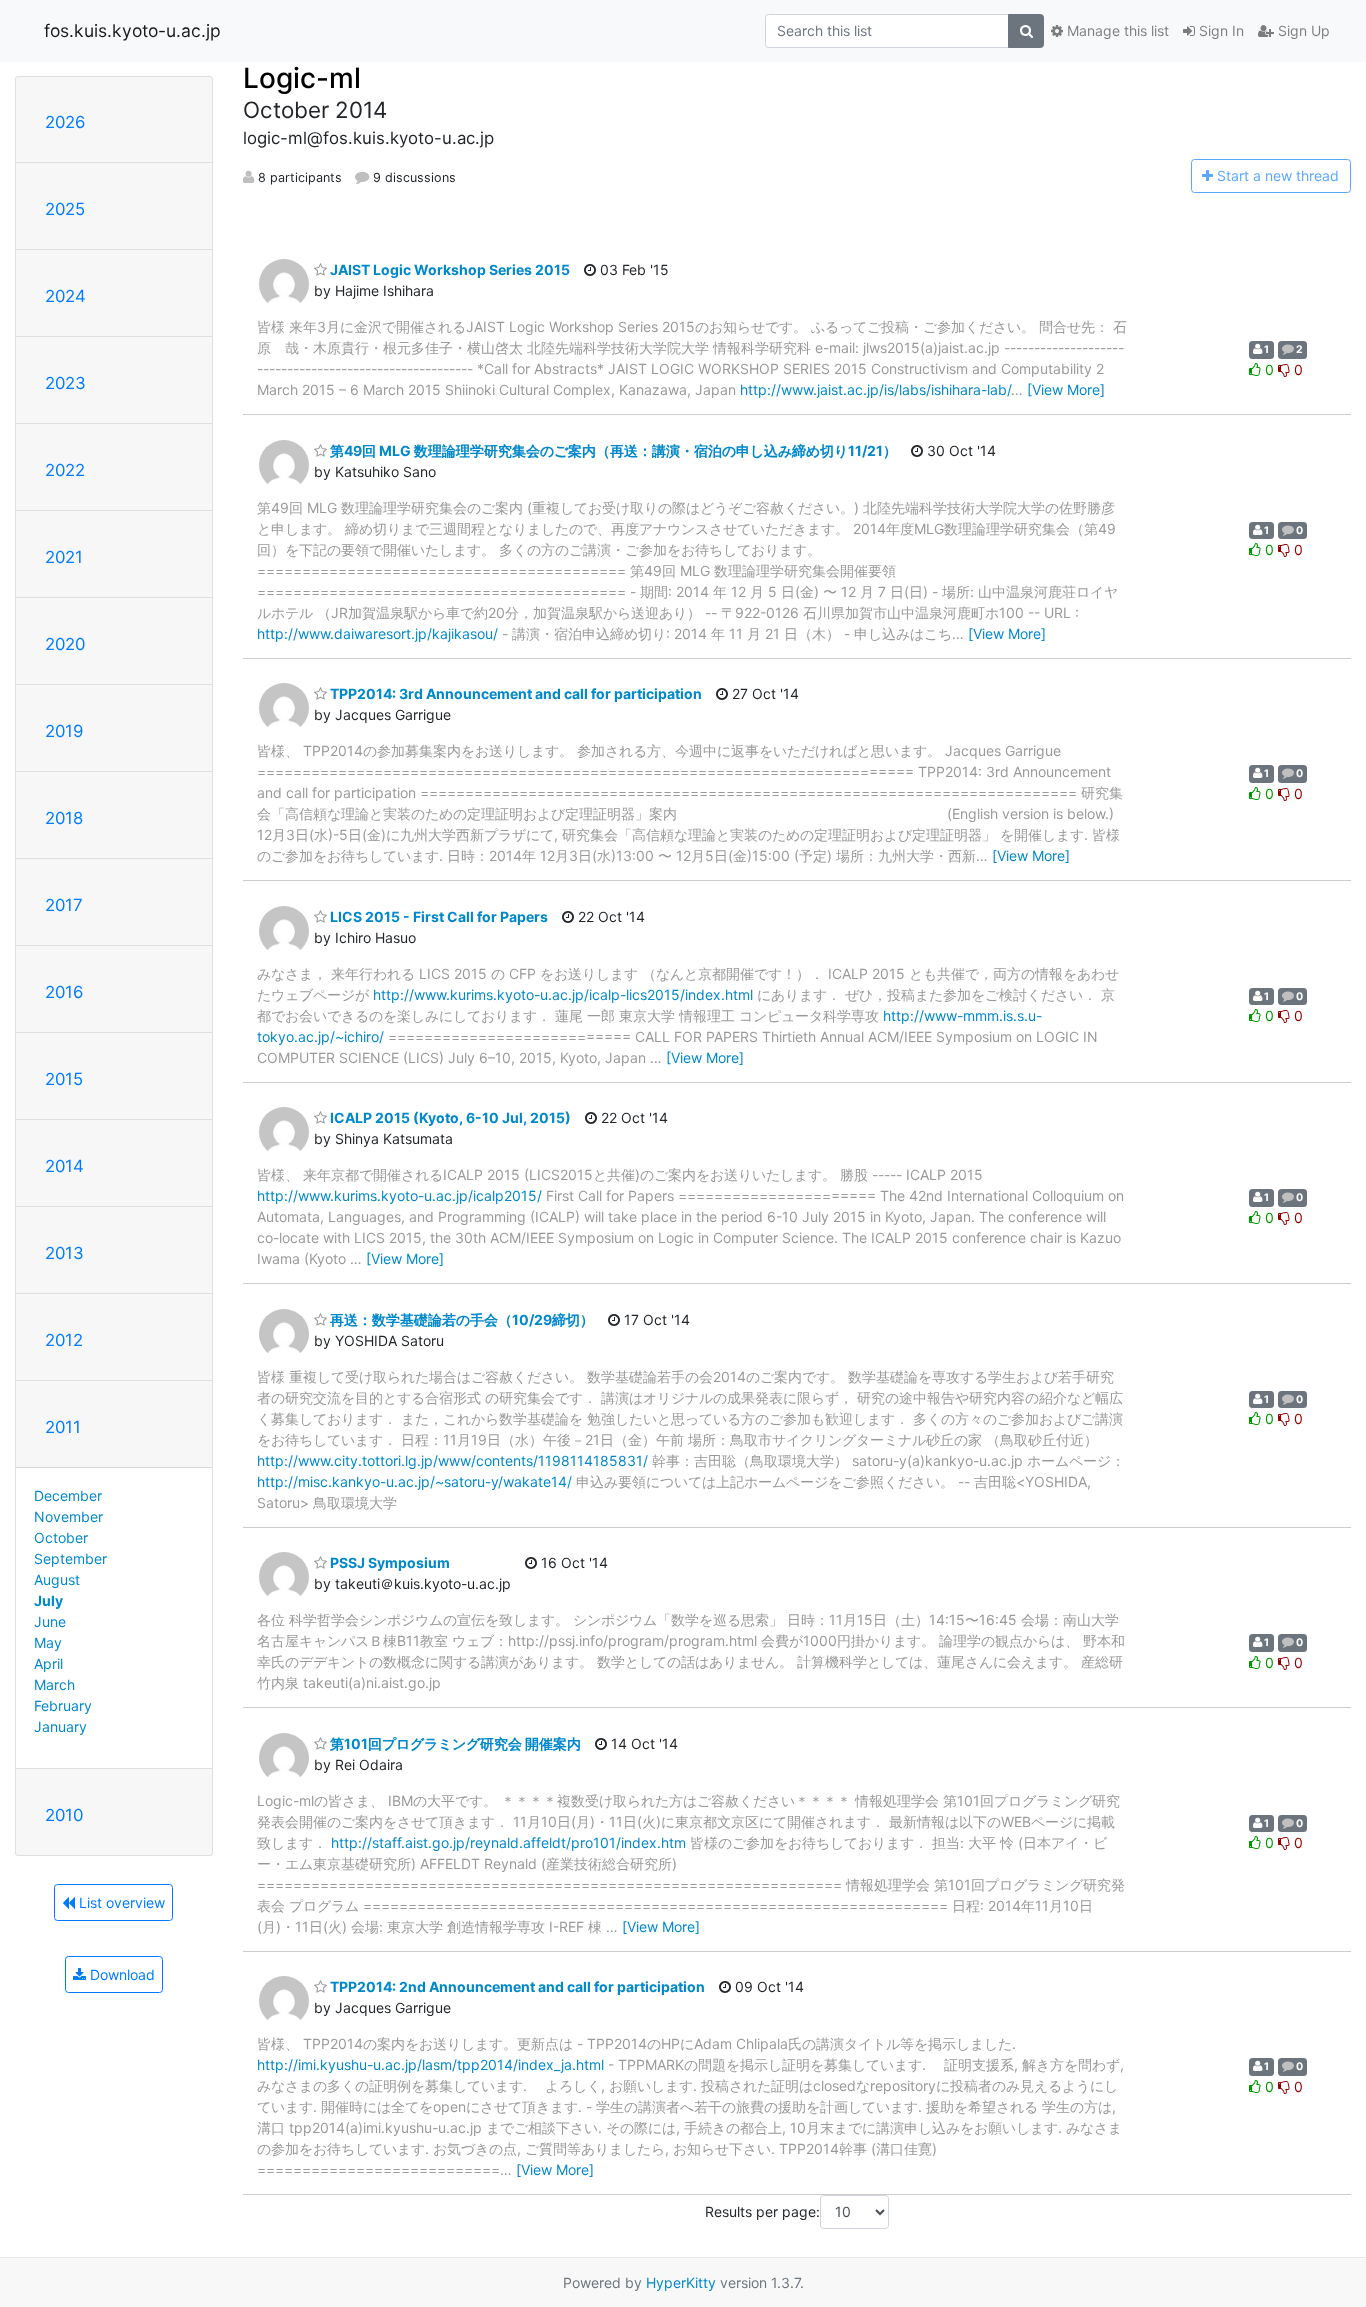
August (57, 1579)
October (61, 1537)
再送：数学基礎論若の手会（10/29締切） (460, 1319)
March (54, 1684)
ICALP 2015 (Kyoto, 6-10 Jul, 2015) (449, 1117)
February (63, 1705)
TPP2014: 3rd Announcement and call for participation (514, 693)
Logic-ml (302, 78)
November (68, 1516)
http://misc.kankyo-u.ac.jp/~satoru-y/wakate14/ (414, 1481)
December (68, 1495)
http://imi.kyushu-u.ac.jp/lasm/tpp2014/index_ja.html (430, 2064)
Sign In (1219, 30)
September (70, 1558)
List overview (120, 1902)
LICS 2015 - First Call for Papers (437, 916)
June (50, 1621)
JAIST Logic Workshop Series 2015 (448, 269)
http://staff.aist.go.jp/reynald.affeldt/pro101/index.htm (508, 1842)
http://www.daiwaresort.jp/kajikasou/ (377, 633)
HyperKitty (681, 2282)
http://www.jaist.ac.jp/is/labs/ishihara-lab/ (875, 389)
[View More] (1066, 389)
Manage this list (1116, 30)
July (48, 1600)
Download (120, 1974)
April (48, 1663)
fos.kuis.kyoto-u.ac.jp (132, 30)
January (60, 1726)
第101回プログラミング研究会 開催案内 (454, 1743)
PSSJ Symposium (388, 1562)
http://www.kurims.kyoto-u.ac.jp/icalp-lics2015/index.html (563, 994)
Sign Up (1302, 30)
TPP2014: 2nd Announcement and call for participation (516, 1986)
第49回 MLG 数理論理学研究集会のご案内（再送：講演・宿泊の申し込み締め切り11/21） (612, 450)
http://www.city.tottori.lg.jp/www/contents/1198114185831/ (452, 1460)
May (48, 1642)
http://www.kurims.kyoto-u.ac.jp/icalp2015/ (399, 1195)
